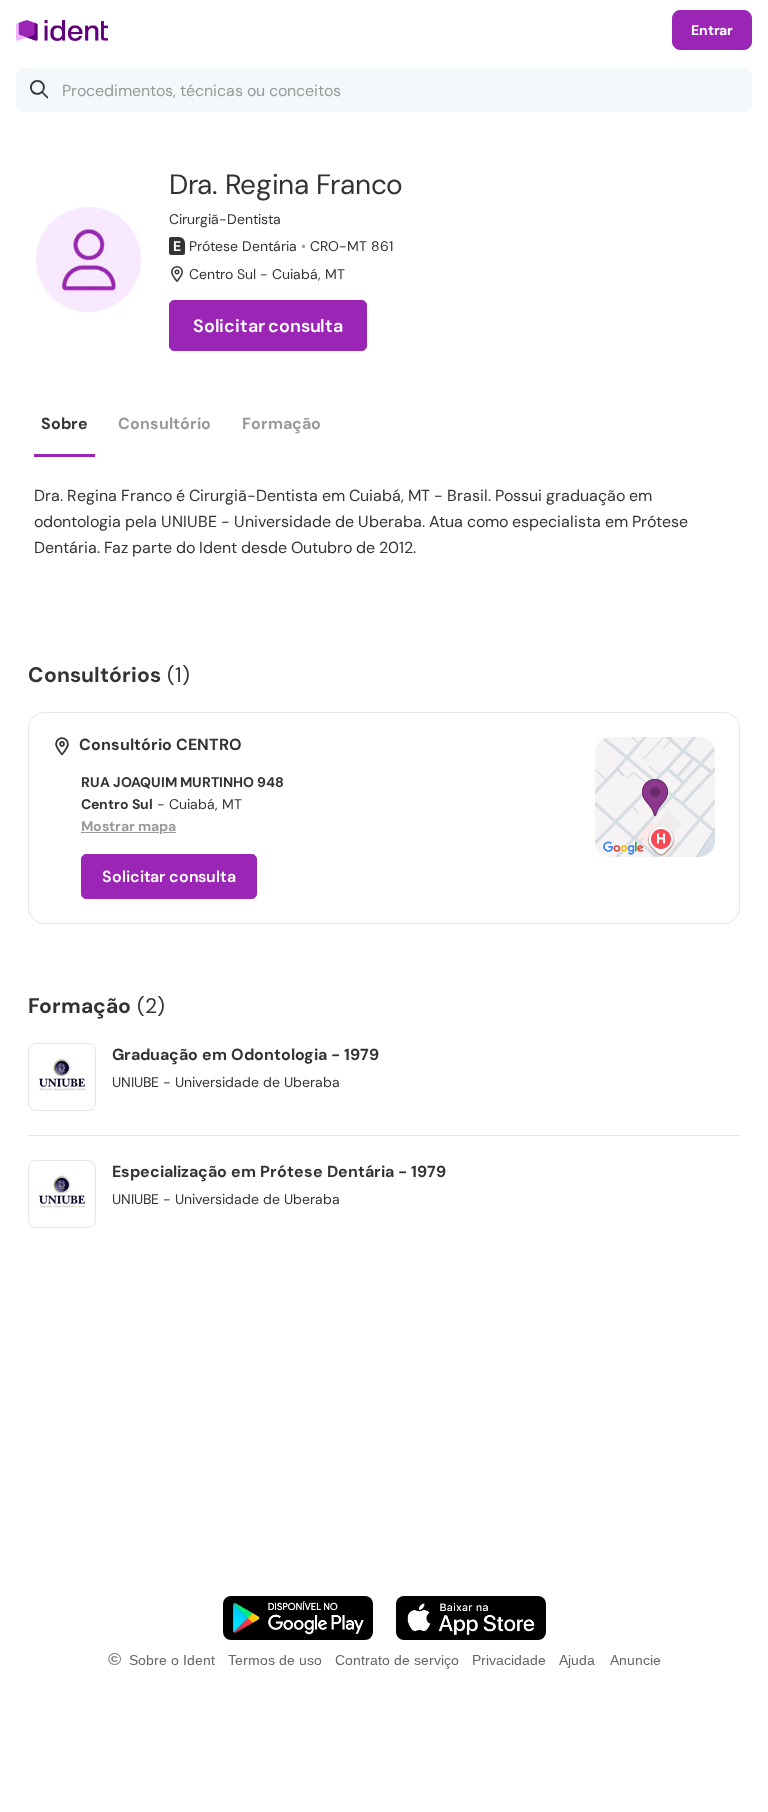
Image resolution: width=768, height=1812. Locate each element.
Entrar (712, 30)
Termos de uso (275, 1660)
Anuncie (635, 1660)
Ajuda (577, 1660)
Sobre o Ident (172, 1660)
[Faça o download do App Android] (298, 1618)
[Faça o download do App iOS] (471, 1618)
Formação (281, 423)
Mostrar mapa (128, 826)
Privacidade (509, 1660)
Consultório (164, 423)
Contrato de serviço (397, 1660)
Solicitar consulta (268, 326)
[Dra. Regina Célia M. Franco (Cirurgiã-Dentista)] (88, 259)
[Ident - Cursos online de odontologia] (68, 30)
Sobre (64, 423)
